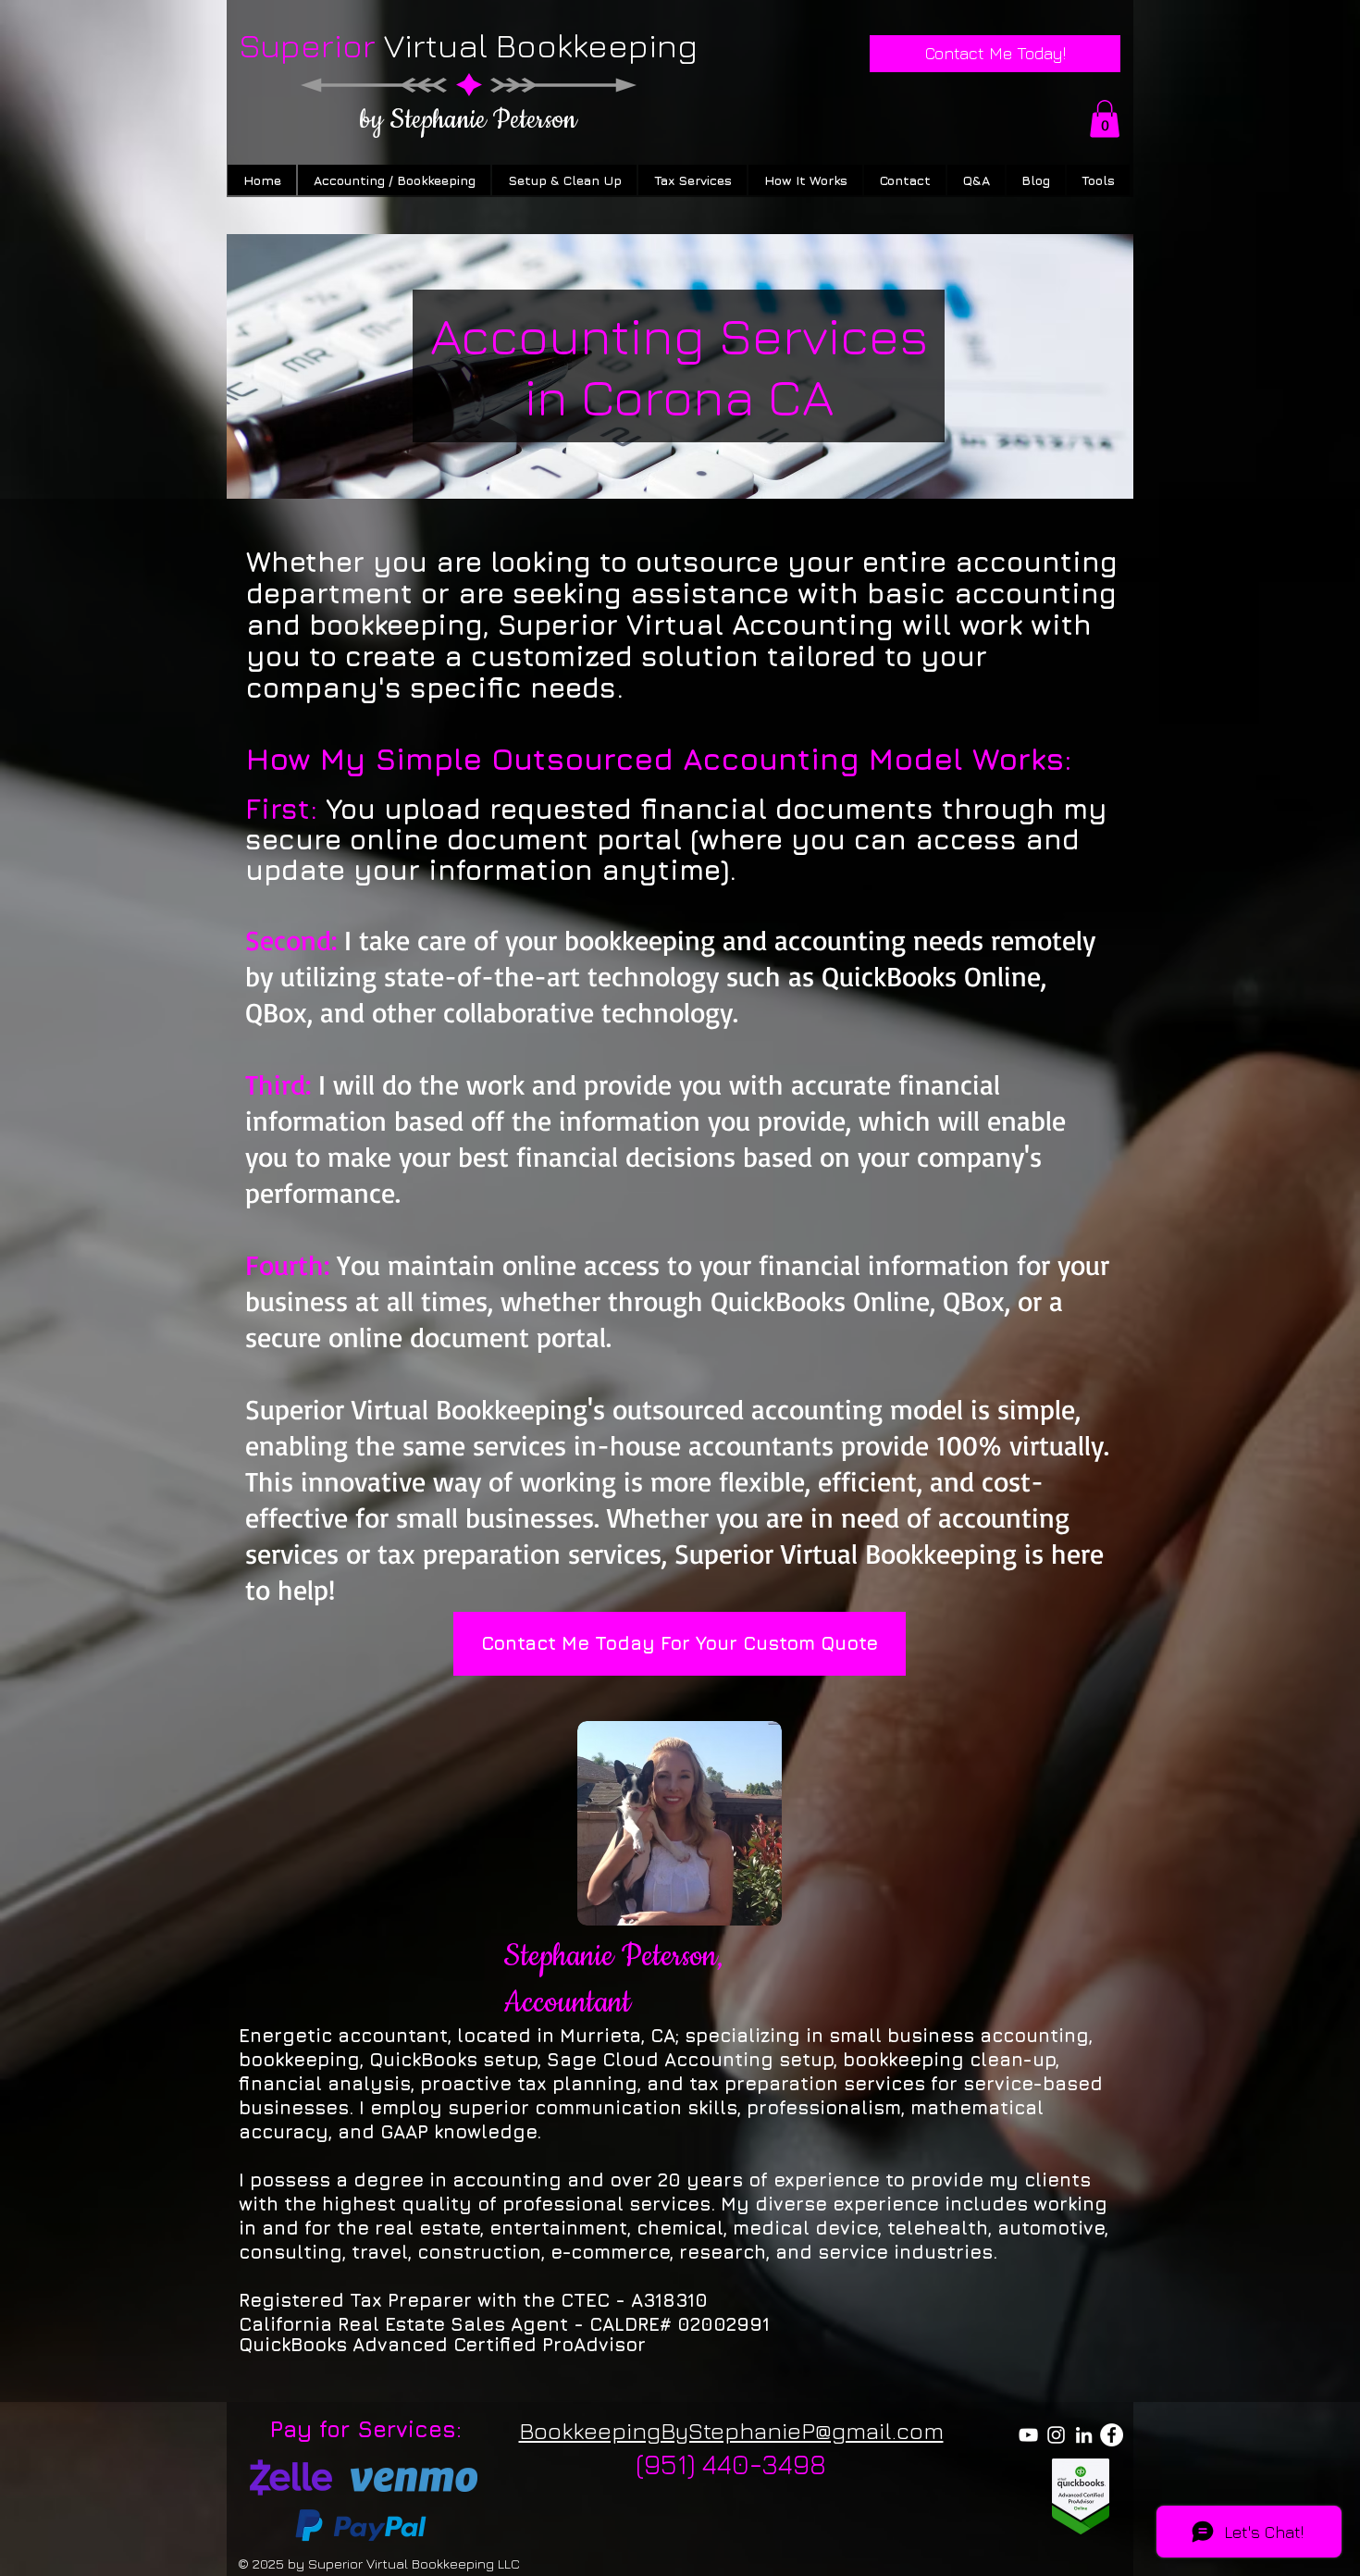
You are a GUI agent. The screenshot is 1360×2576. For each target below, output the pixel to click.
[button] (1105, 119)
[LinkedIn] (1084, 2435)
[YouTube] (1028, 2435)
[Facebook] (1112, 2435)
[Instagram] (1056, 2435)
